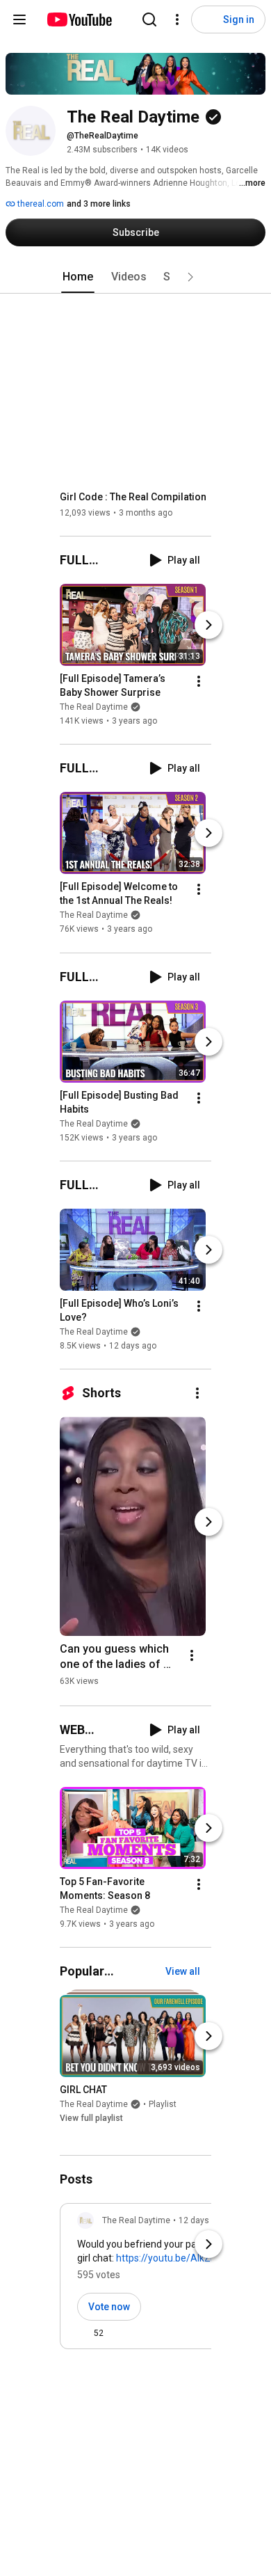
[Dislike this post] (120, 2333)
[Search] (149, 19)
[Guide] (19, 19)
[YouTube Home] (79, 19)
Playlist (163, 2104)
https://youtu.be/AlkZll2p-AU (179, 2258)
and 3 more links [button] (99, 204)
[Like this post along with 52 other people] (83, 2333)
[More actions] (199, 681)
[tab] (78, 277)
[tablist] (135, 277)
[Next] (208, 625)
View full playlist (91, 2118)
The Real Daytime (94, 707)
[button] (190, 277)
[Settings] (177, 19)
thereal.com (40, 204)
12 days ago (202, 2220)
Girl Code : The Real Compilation (133, 497)
